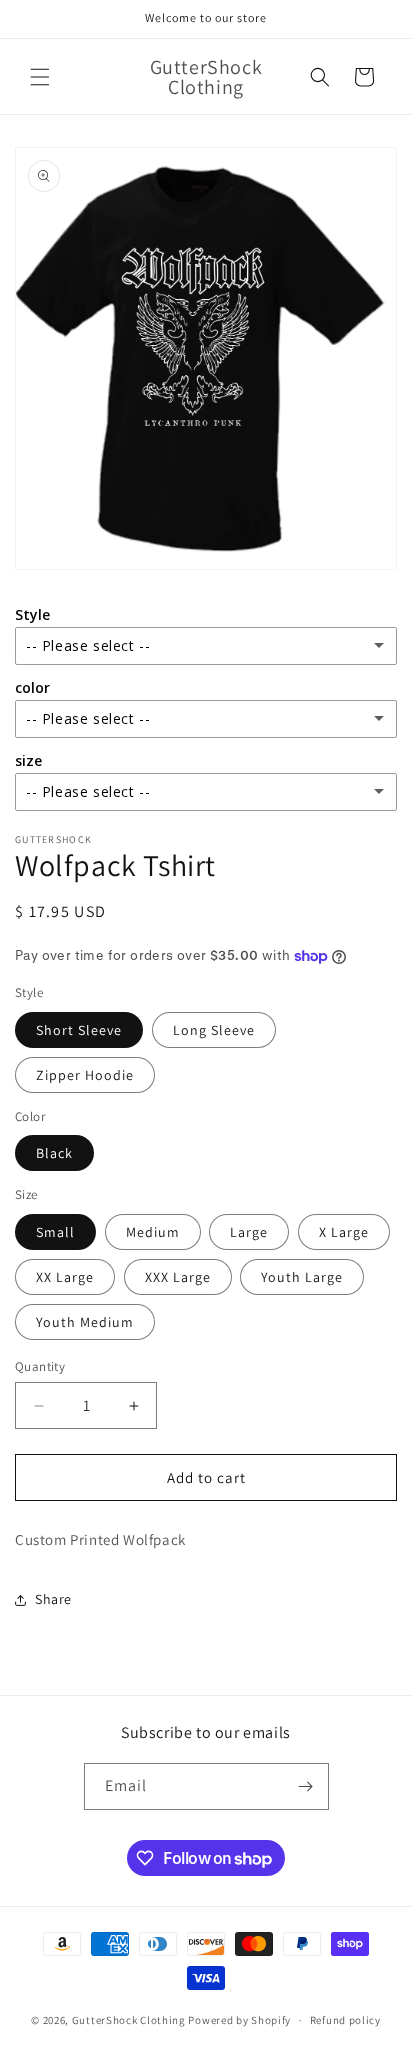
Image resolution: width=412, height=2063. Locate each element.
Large (249, 1232)
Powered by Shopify (239, 2020)
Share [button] (53, 1599)
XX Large (65, 1277)
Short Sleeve (79, 1030)
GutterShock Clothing (129, 2020)
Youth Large (302, 1277)
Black (54, 1153)
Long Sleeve (214, 1030)
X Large (344, 1232)
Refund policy (345, 2020)
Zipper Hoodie (85, 1075)
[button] (40, 77)
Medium (153, 1232)
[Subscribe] (306, 1786)
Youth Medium (85, 1322)
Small (55, 1232)
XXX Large (178, 1277)
